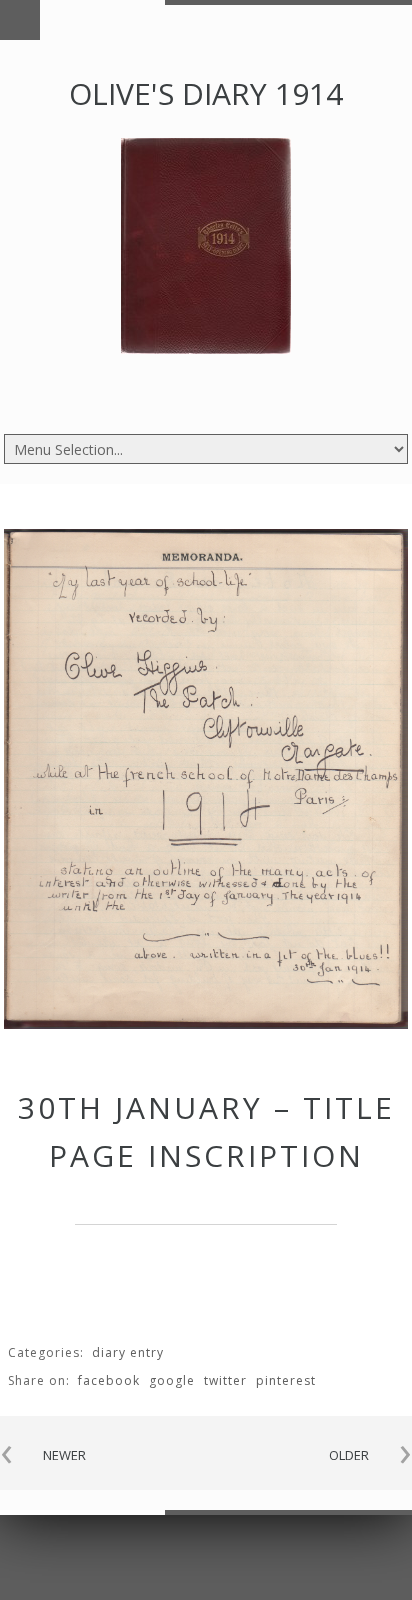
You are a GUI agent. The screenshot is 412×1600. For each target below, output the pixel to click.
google (172, 1380)
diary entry (128, 1352)
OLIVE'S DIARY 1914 (206, 93)
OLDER (349, 1455)
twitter (225, 1380)
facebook (109, 1380)
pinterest (286, 1380)
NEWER (64, 1455)
